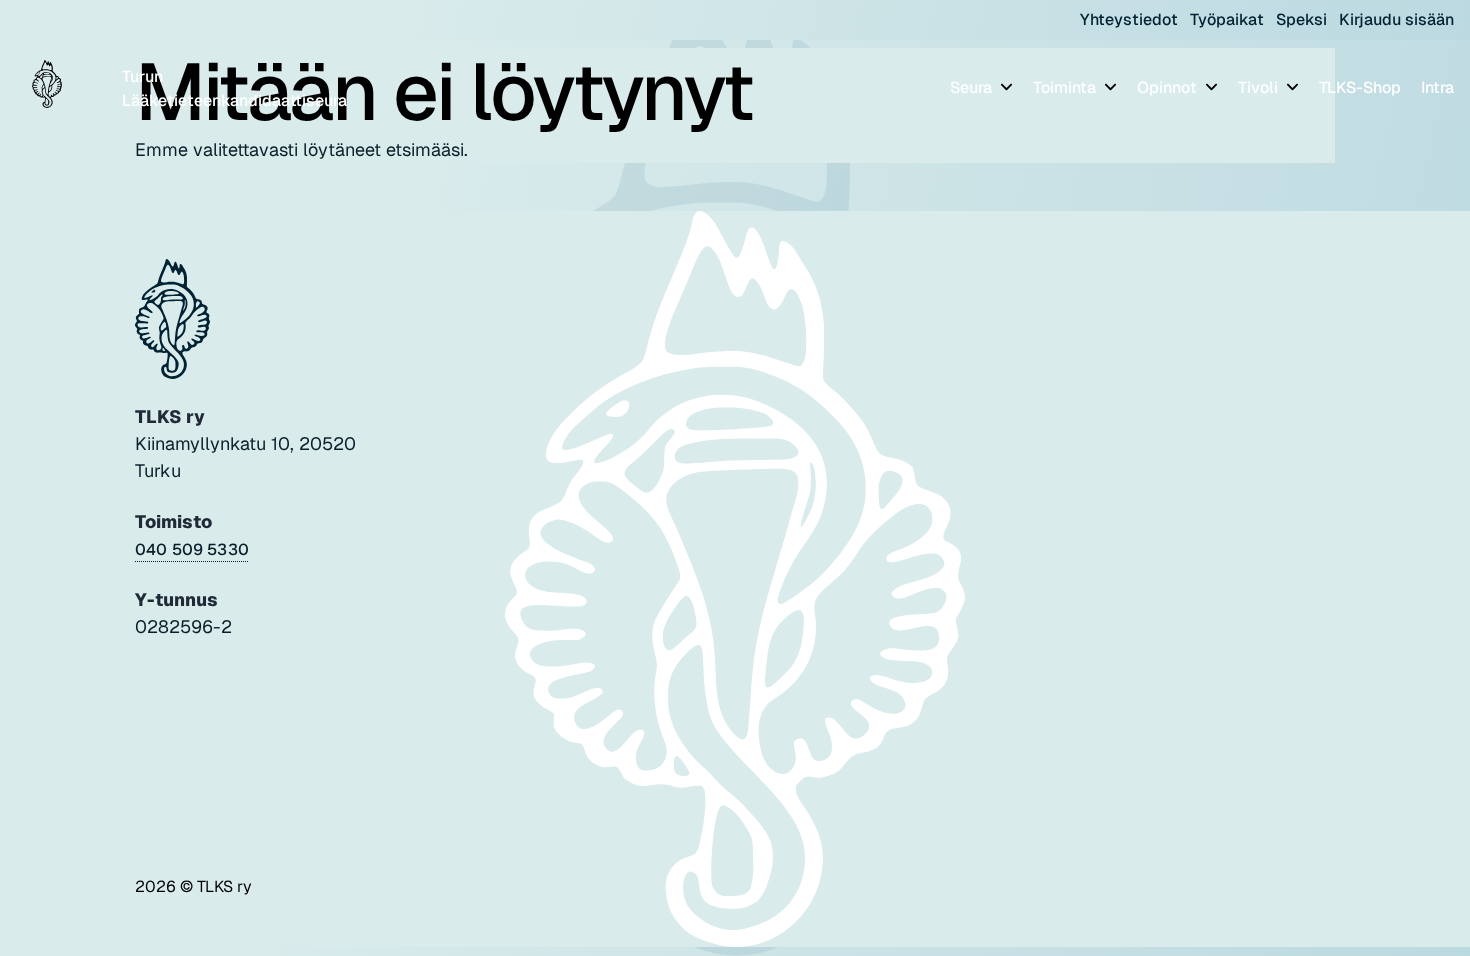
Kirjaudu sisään (1396, 19)
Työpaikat (1227, 19)
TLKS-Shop (1360, 87)
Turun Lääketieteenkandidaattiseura (234, 88)
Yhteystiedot (1129, 19)
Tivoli (1260, 87)
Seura (973, 87)
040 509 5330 (192, 549)
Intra (1437, 87)
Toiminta (1066, 87)
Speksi (1301, 19)
